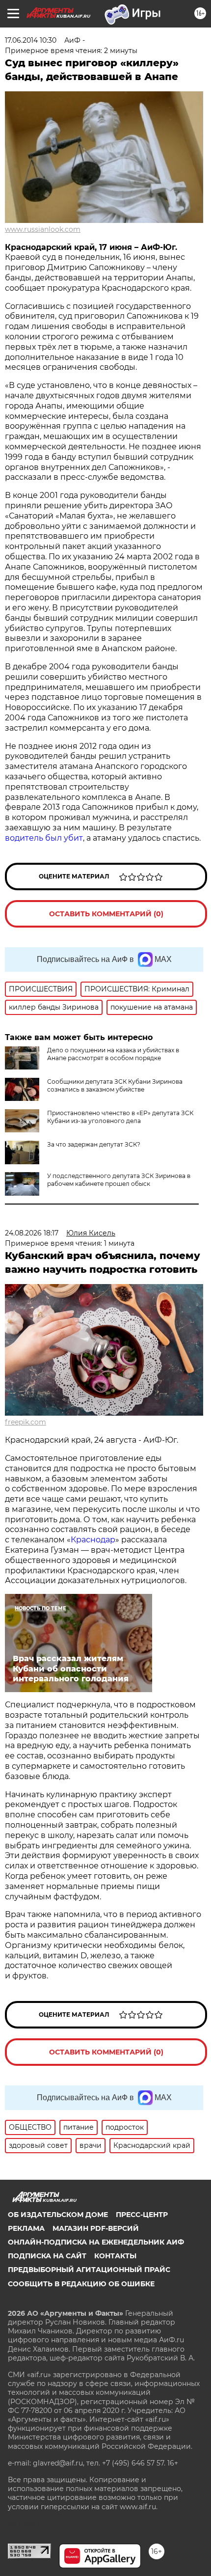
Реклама (26, 2228)
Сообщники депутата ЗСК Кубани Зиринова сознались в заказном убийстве (115, 1085)
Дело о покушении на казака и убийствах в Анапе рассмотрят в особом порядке (113, 1054)
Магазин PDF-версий (96, 2228)
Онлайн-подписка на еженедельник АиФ (96, 2242)
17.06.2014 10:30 (31, 40)
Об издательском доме (58, 2215)
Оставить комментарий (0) (106, 914)
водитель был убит (44, 838)
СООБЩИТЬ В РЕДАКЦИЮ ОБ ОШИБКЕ (81, 2284)
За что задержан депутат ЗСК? (94, 1144)
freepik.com (26, 1422)
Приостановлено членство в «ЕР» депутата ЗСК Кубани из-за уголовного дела (120, 1117)
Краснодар (93, 1540)
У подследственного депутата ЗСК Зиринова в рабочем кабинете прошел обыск (119, 1180)
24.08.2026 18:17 (32, 1233)
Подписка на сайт (47, 2256)
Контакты (115, 2256)
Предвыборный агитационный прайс (89, 2270)
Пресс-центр (142, 2215)
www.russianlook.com (43, 229)
